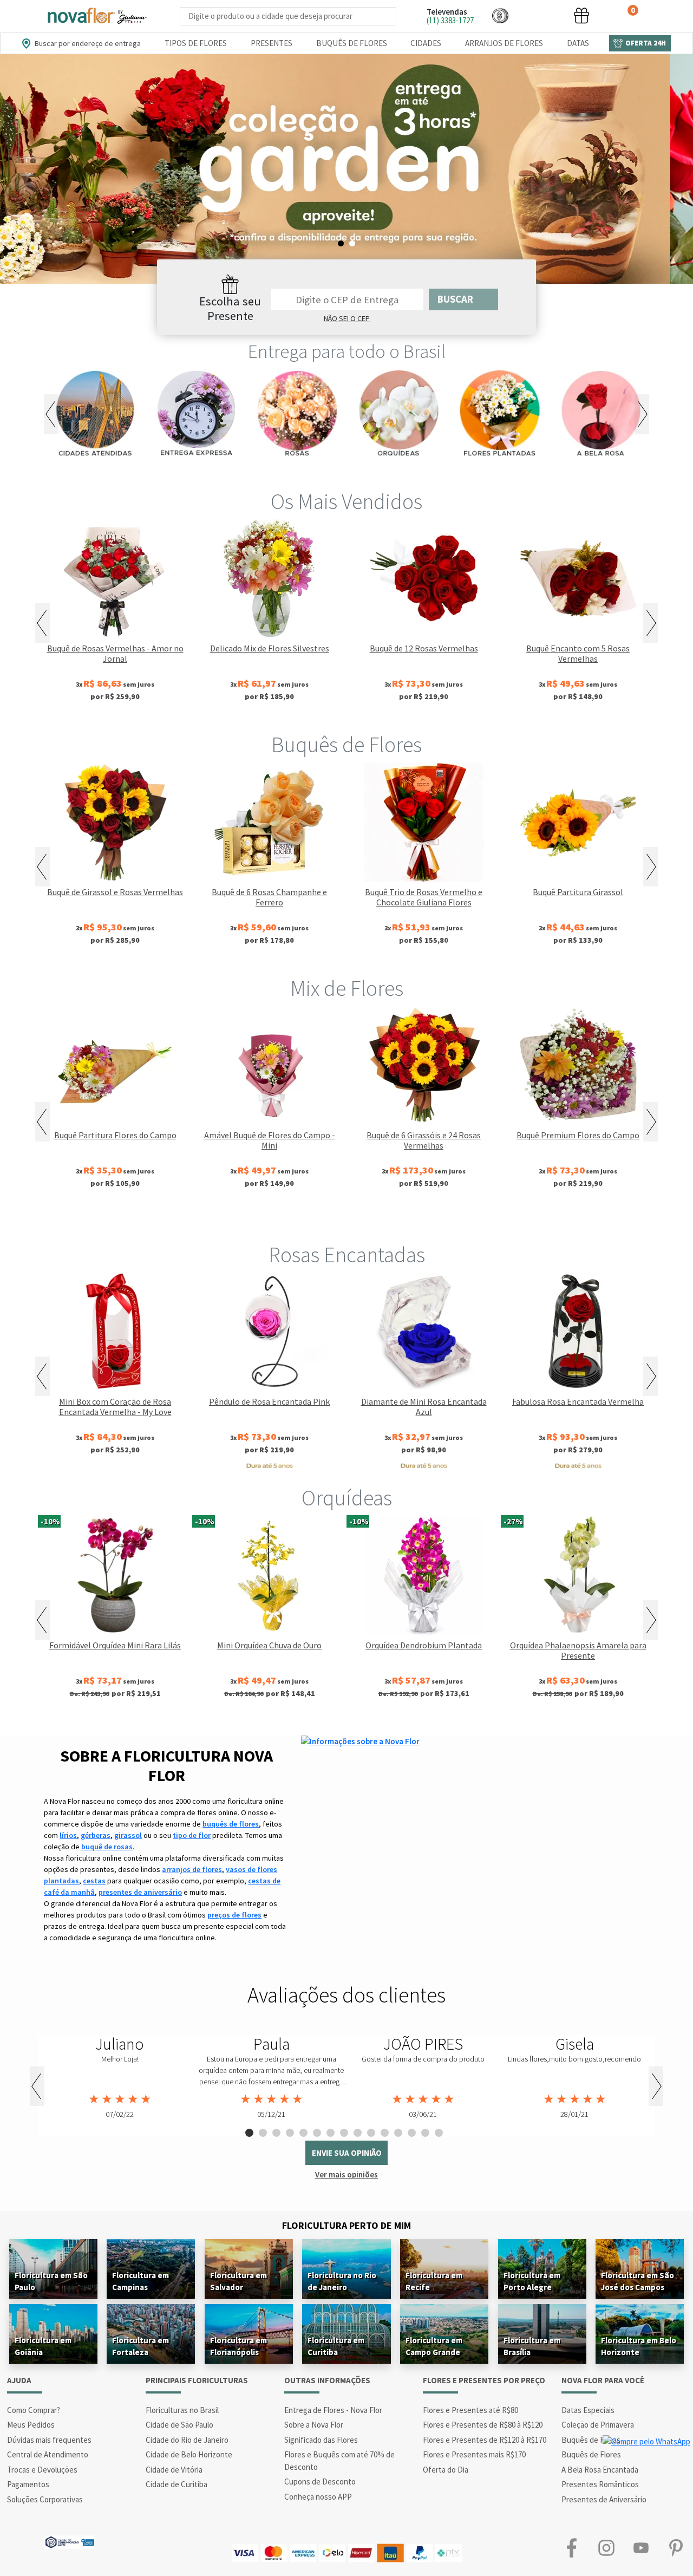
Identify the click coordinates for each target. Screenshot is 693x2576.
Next (642, 414)
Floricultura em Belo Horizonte (639, 2346)
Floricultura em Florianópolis (238, 2346)
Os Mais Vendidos (346, 501)
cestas (94, 1881)
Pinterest (676, 2548)
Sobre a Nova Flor (314, 2425)
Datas (578, 43)
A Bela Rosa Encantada (600, 2470)
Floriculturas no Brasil (182, 2410)
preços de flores (234, 1915)
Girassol (273, 1219)
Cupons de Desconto (320, 2482)
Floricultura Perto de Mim (346, 2225)
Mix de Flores (347, 988)
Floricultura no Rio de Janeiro (342, 2281)
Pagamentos (28, 2484)
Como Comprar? (34, 2410)
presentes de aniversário (140, 1892)
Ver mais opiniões (346, 2174)
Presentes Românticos (600, 2484)
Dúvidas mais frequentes (49, 2440)
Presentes (272, 43)
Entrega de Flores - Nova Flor (333, 2410)
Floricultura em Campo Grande (434, 2346)
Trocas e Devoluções (42, 2470)
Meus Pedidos (31, 2425)
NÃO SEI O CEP (347, 318)
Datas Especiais (588, 2410)
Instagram (606, 2548)
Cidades (426, 43)
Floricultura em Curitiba (336, 2346)
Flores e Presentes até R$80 (470, 2410)
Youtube (641, 2548)
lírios (68, 1835)
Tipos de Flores (196, 43)
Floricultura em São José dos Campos (638, 2281)
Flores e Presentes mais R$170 (474, 2454)
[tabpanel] (346, 169)
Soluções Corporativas (45, 2499)
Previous (51, 414)
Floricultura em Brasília (532, 2346)
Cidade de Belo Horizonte (189, 2454)
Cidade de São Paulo (179, 2425)
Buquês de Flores (352, 43)
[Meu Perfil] (541, 15)
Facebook (572, 2548)
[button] (500, 15)
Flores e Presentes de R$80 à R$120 (483, 2425)
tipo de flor (192, 1835)
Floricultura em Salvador (238, 2281)
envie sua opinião (347, 2153)
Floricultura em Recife (434, 2281)
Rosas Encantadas (347, 1255)
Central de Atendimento (48, 2454)
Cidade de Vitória (174, 2470)
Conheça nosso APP (318, 2497)
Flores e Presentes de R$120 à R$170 (485, 2440)
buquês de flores (231, 1824)
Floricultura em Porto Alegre (532, 2281)
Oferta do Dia (446, 2470)
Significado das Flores (321, 2440)
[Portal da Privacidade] (70, 2541)
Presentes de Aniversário (604, 2499)
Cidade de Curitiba (176, 2484)
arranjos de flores (192, 1869)
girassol (128, 1835)
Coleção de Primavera (598, 2425)
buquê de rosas (107, 1847)
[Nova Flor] (96, 16)
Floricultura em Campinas (140, 2281)
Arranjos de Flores (504, 43)
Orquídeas (347, 1498)
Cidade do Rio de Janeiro (187, 2440)
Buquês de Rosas (591, 2440)
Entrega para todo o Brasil (347, 351)
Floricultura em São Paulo (51, 2281)
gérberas (96, 1835)
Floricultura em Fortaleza (140, 2346)
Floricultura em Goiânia (43, 2346)
